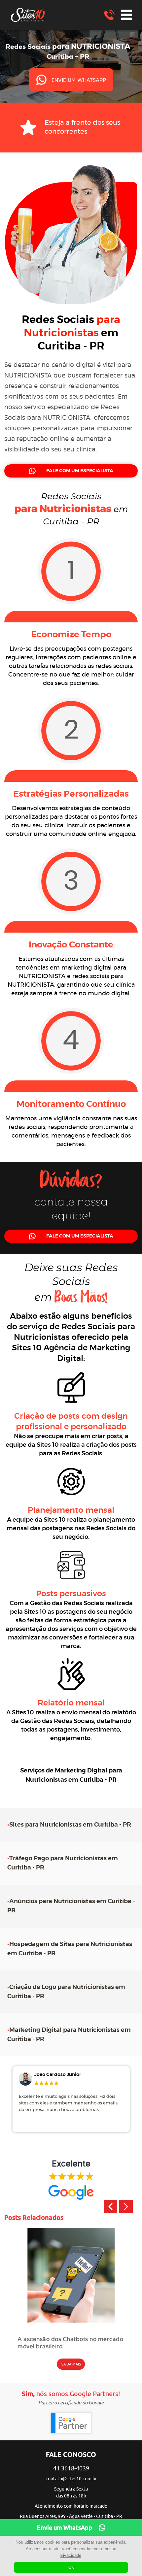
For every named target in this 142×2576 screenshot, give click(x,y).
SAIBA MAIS (71, 2364)
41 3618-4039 (71, 2468)
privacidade (70, 2555)
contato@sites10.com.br (71, 2479)
